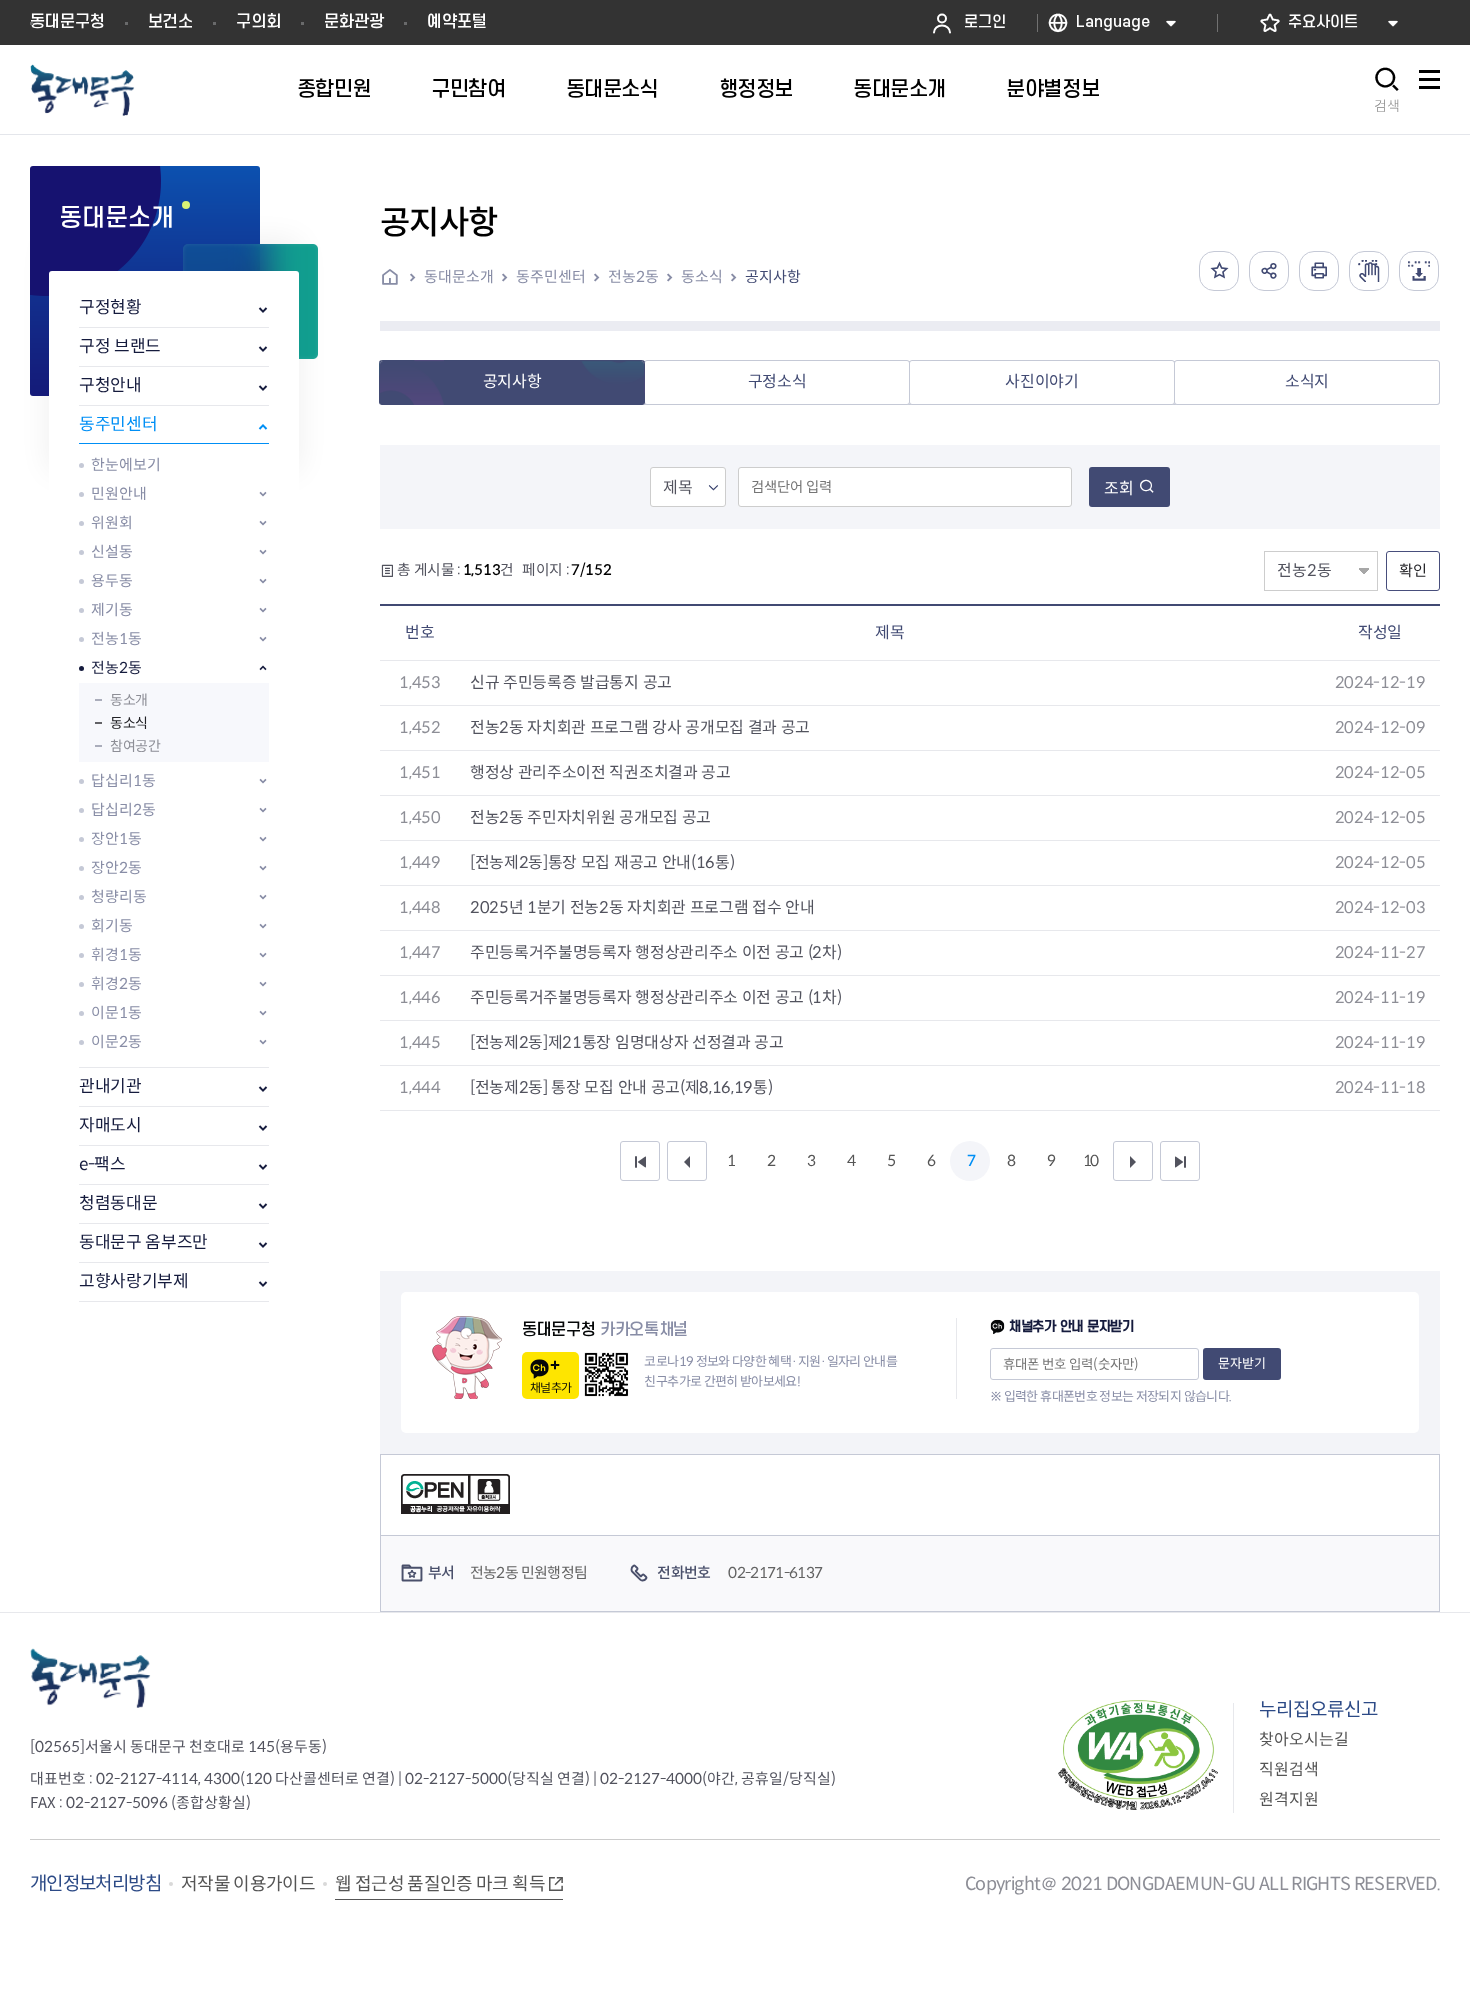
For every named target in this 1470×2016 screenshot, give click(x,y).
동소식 (129, 723)
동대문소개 (459, 276)
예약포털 (457, 22)
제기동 (112, 609)
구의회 (258, 22)
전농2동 (116, 667)
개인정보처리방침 (95, 1883)
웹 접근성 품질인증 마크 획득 (440, 1884)
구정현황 (110, 307)
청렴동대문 (118, 1203)
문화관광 (354, 22)
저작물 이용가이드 (248, 1884)
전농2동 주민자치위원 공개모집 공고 (590, 817)
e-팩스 (102, 1164)
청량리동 (119, 896)
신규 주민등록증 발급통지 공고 (571, 682)
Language (1113, 22)
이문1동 (116, 1012)
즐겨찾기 (1219, 271)
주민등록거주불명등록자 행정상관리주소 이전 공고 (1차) (655, 997)
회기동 (112, 925)
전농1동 (116, 638)
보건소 (170, 22)
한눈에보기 (126, 464)
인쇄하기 (1319, 271)
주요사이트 (1323, 22)
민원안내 (119, 493)
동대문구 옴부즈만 (143, 1242)
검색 (1387, 106)
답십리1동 (123, 780)
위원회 (112, 522)
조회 (1119, 488)
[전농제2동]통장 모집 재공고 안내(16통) (602, 862)
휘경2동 (116, 983)
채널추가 (550, 1387)
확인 (1413, 570)
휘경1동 (116, 954)
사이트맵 (1429, 90)
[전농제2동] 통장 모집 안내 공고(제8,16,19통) (621, 1087)
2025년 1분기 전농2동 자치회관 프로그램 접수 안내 (642, 907)
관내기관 (110, 1086)
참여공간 (135, 746)
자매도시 (110, 1125)
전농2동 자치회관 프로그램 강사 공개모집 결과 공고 (640, 727)
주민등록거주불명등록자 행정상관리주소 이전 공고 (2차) (655, 952)
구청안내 (110, 385)
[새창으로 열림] (1369, 271)
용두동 (112, 580)
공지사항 (773, 276)
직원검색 (1289, 1769)
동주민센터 (118, 424)
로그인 (985, 22)
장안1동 (116, 838)
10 (1090, 1160)
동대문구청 (67, 22)
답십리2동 (123, 809)
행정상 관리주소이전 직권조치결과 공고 (600, 772)
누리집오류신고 (1318, 1709)
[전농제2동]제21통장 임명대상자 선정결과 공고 (627, 1042)
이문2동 (116, 1041)
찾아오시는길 (1304, 1739)
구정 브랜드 (120, 346)
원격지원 (1289, 1799)
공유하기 (1269, 271)
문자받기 (1242, 1363)
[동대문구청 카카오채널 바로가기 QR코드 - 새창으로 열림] (606, 1374)
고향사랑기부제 (134, 1281)
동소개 (129, 700)
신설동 (112, 551)
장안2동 (116, 867)
